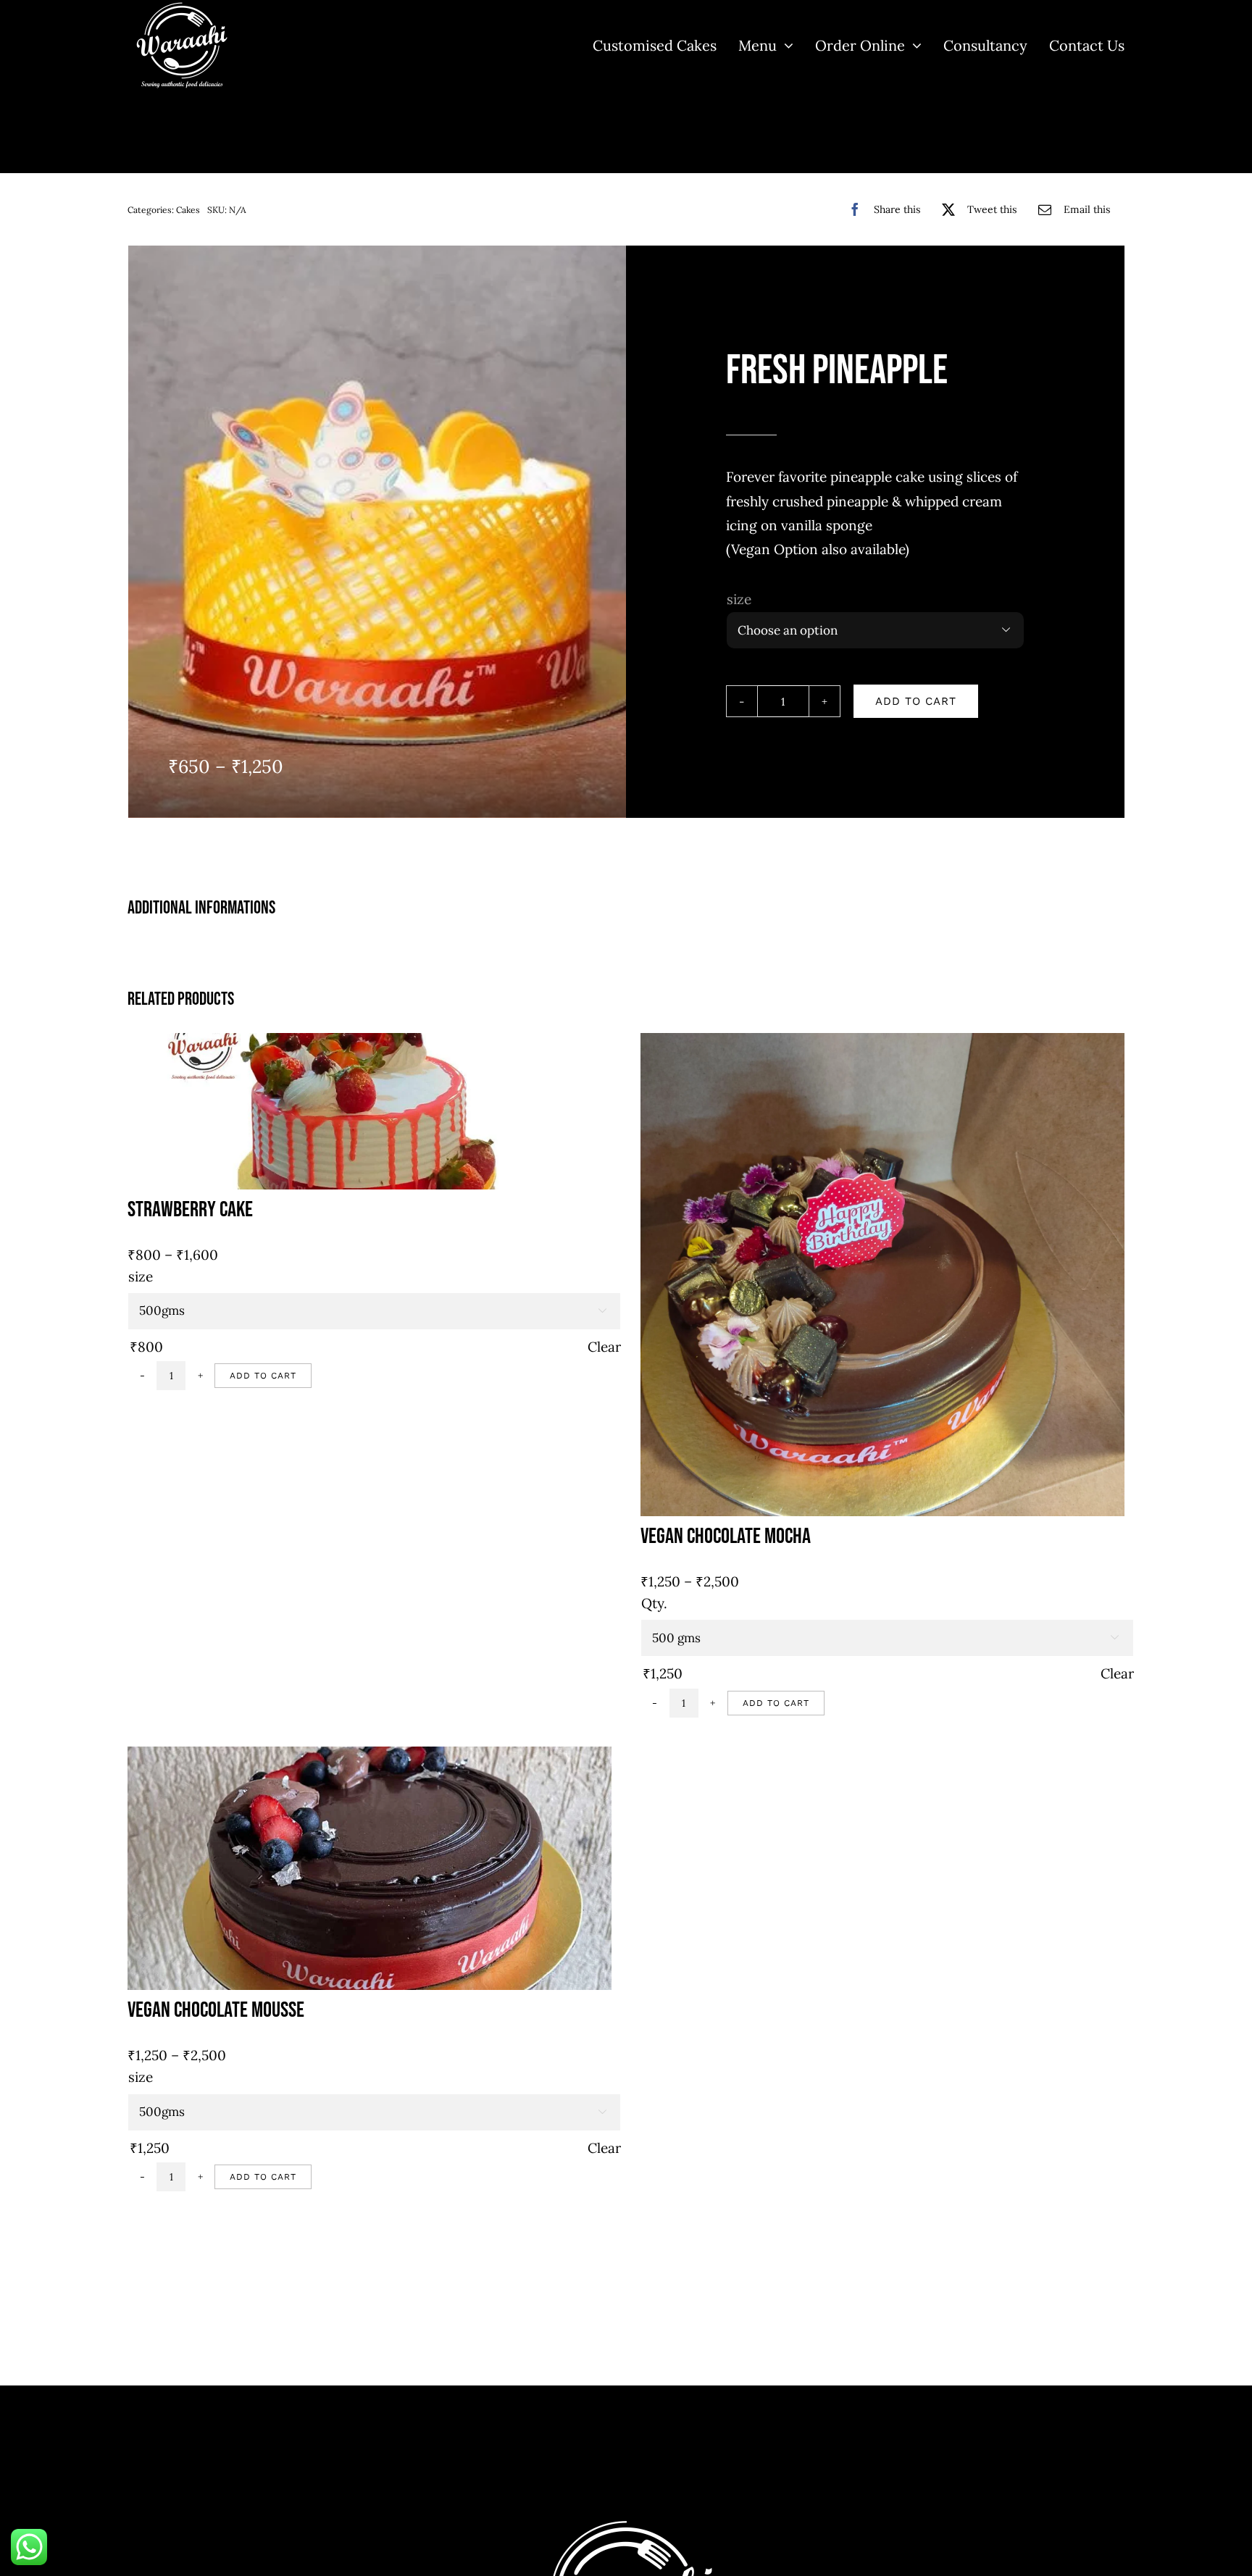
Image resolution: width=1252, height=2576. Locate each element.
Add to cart (916, 701)
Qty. (654, 1603)
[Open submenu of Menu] (785, 45)
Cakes (188, 210)
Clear (604, 1347)
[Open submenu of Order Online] (913, 45)
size (739, 599)
